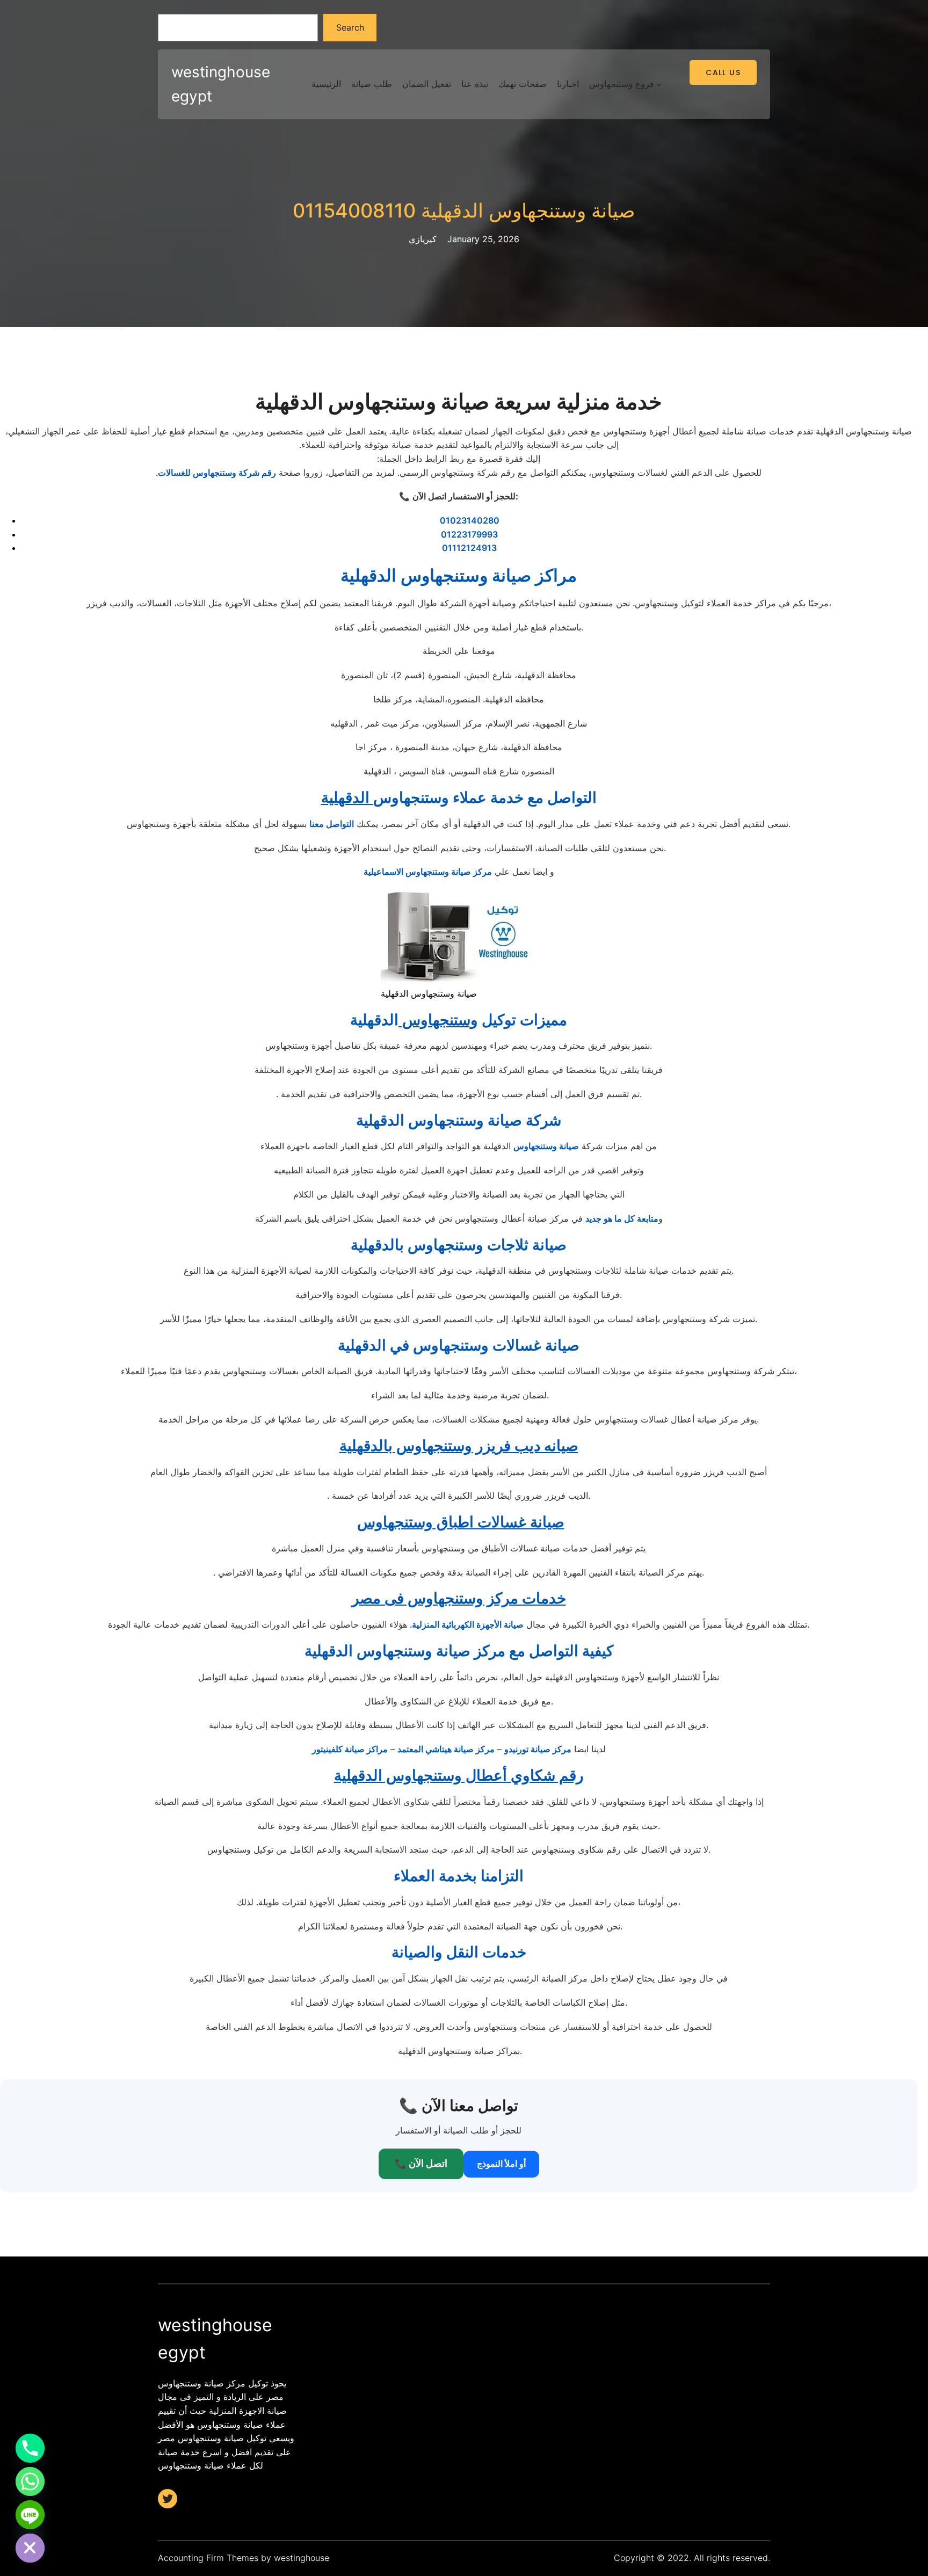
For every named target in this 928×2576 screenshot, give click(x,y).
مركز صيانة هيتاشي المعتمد (446, 1749)
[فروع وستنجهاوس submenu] (659, 84)
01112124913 (469, 548)
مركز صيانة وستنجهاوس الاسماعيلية (428, 872)
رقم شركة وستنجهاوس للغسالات (217, 473)
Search (350, 27)
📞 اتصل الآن (421, 2163)
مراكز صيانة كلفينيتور (350, 1749)
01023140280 (470, 520)
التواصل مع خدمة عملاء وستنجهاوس (459, 797)
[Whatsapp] (30, 2481)
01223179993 (469, 534)
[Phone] (30, 2448)
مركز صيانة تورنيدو (538, 1749)
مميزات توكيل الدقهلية (459, 1020)
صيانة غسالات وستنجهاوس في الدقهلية (459, 1345)
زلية (419, 1624)
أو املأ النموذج (501, 2164)
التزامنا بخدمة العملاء (459, 1876)
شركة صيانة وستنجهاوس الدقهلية (459, 1120)
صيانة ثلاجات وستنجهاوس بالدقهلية (459, 1245)
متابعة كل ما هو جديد (622, 1218)
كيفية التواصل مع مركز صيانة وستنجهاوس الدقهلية (459, 1651)
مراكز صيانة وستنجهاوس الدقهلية (459, 575)
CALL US (723, 72)
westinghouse (302, 2558)
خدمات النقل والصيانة (459, 1952)
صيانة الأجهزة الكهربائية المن (475, 1624)
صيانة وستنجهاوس (546, 1146)
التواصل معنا (332, 824)
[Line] (30, 2515)
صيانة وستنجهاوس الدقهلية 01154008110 (464, 211)
